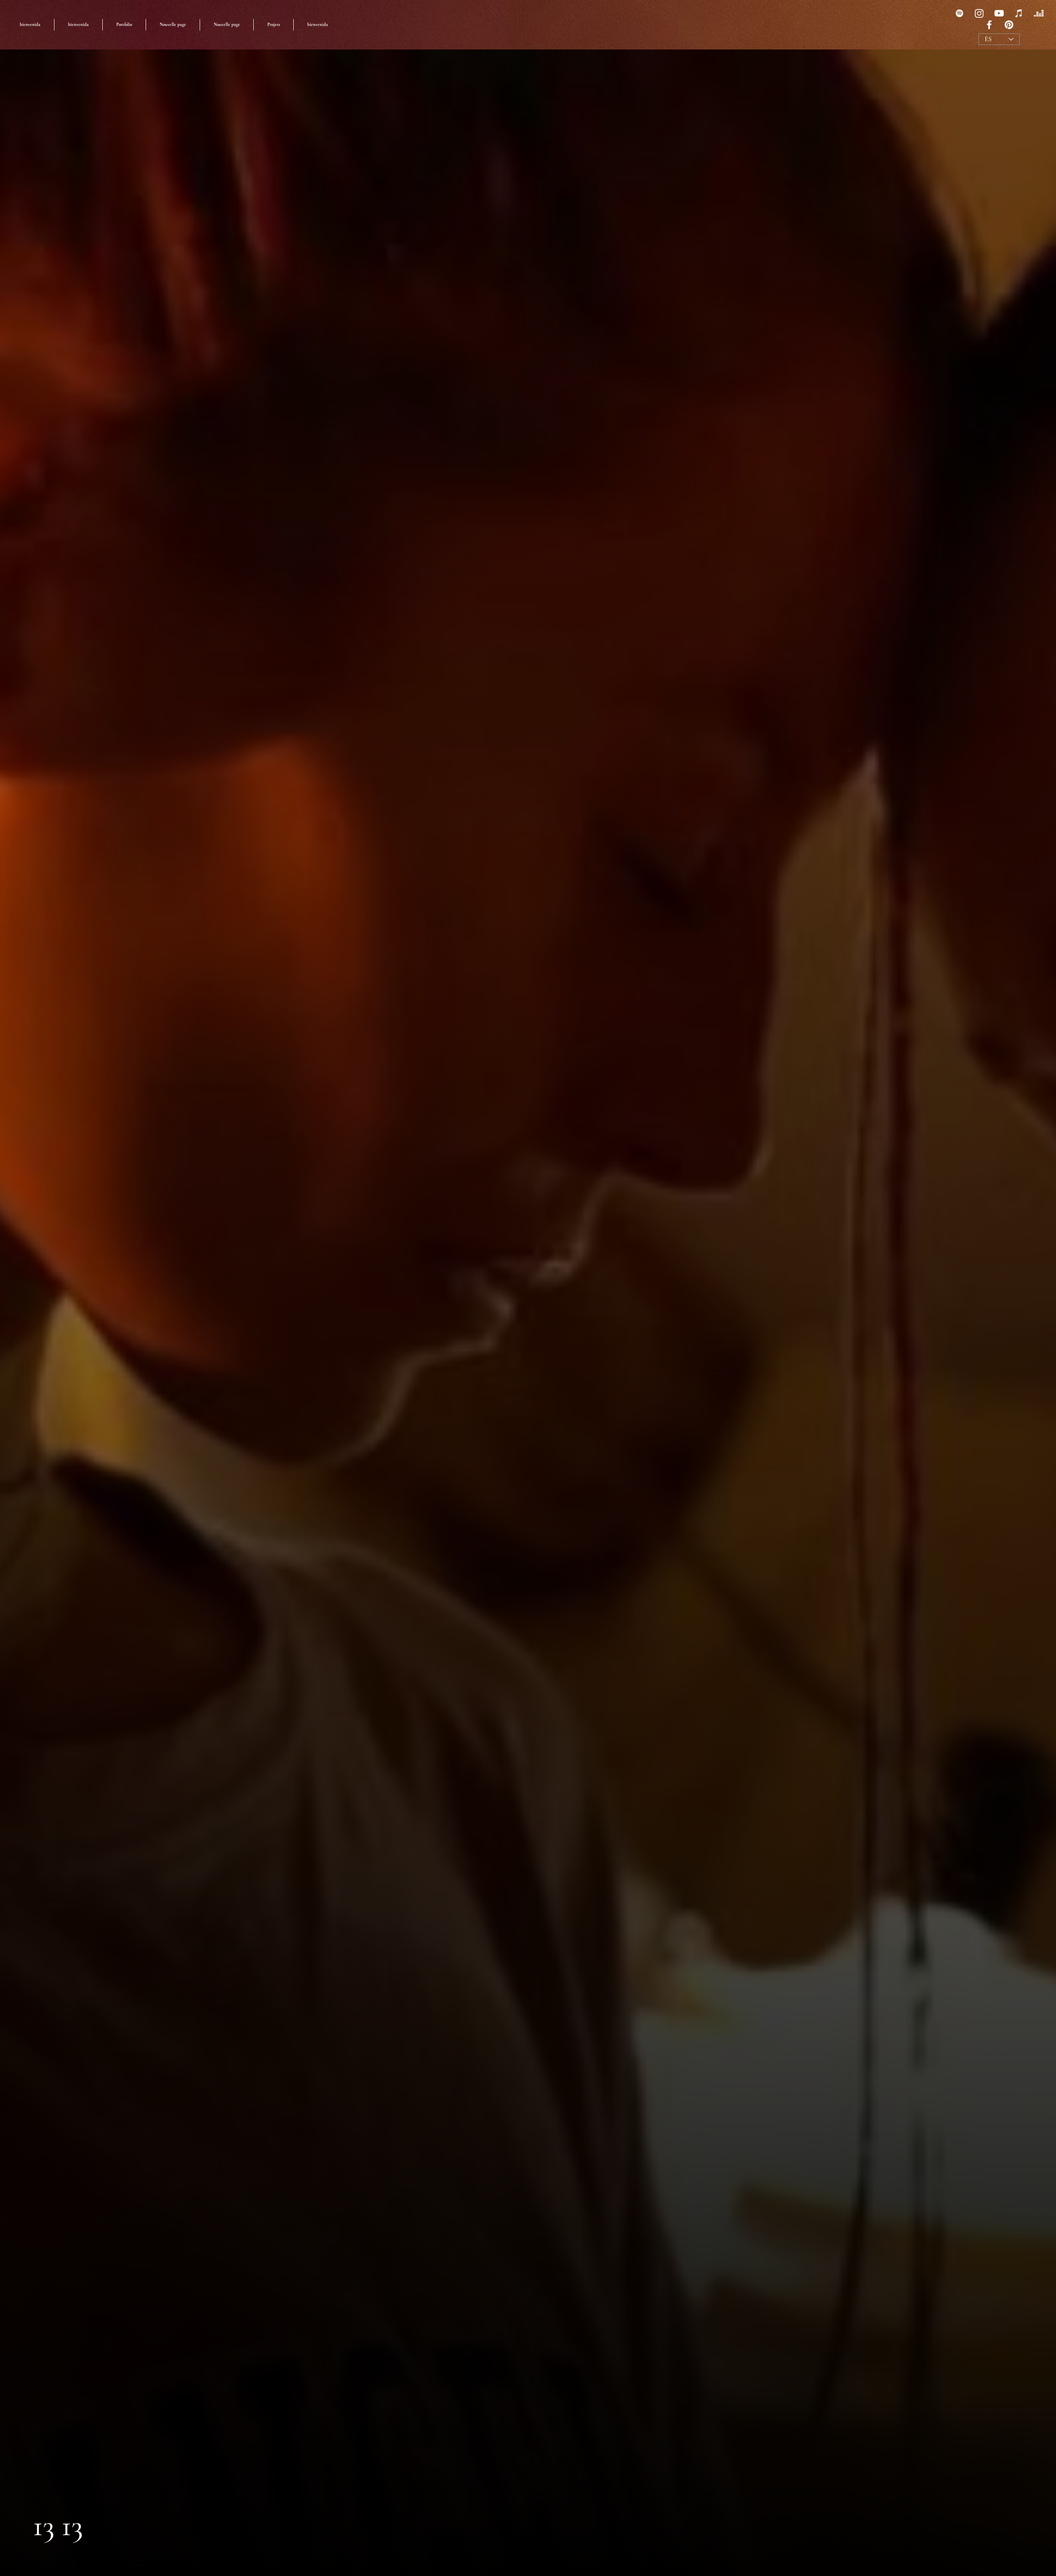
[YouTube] (999, 13)
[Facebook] (989, 25)
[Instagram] (979, 13)
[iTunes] (1019, 13)
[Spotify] (959, 13)
